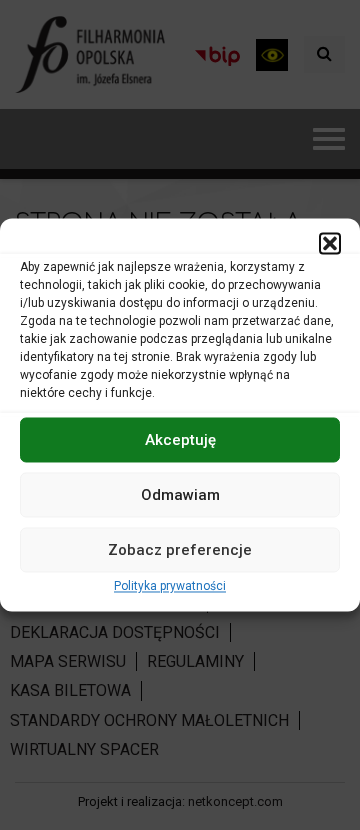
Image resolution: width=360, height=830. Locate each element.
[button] (330, 243)
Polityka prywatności (170, 586)
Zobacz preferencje (180, 550)
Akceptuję (180, 440)
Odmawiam (180, 495)
